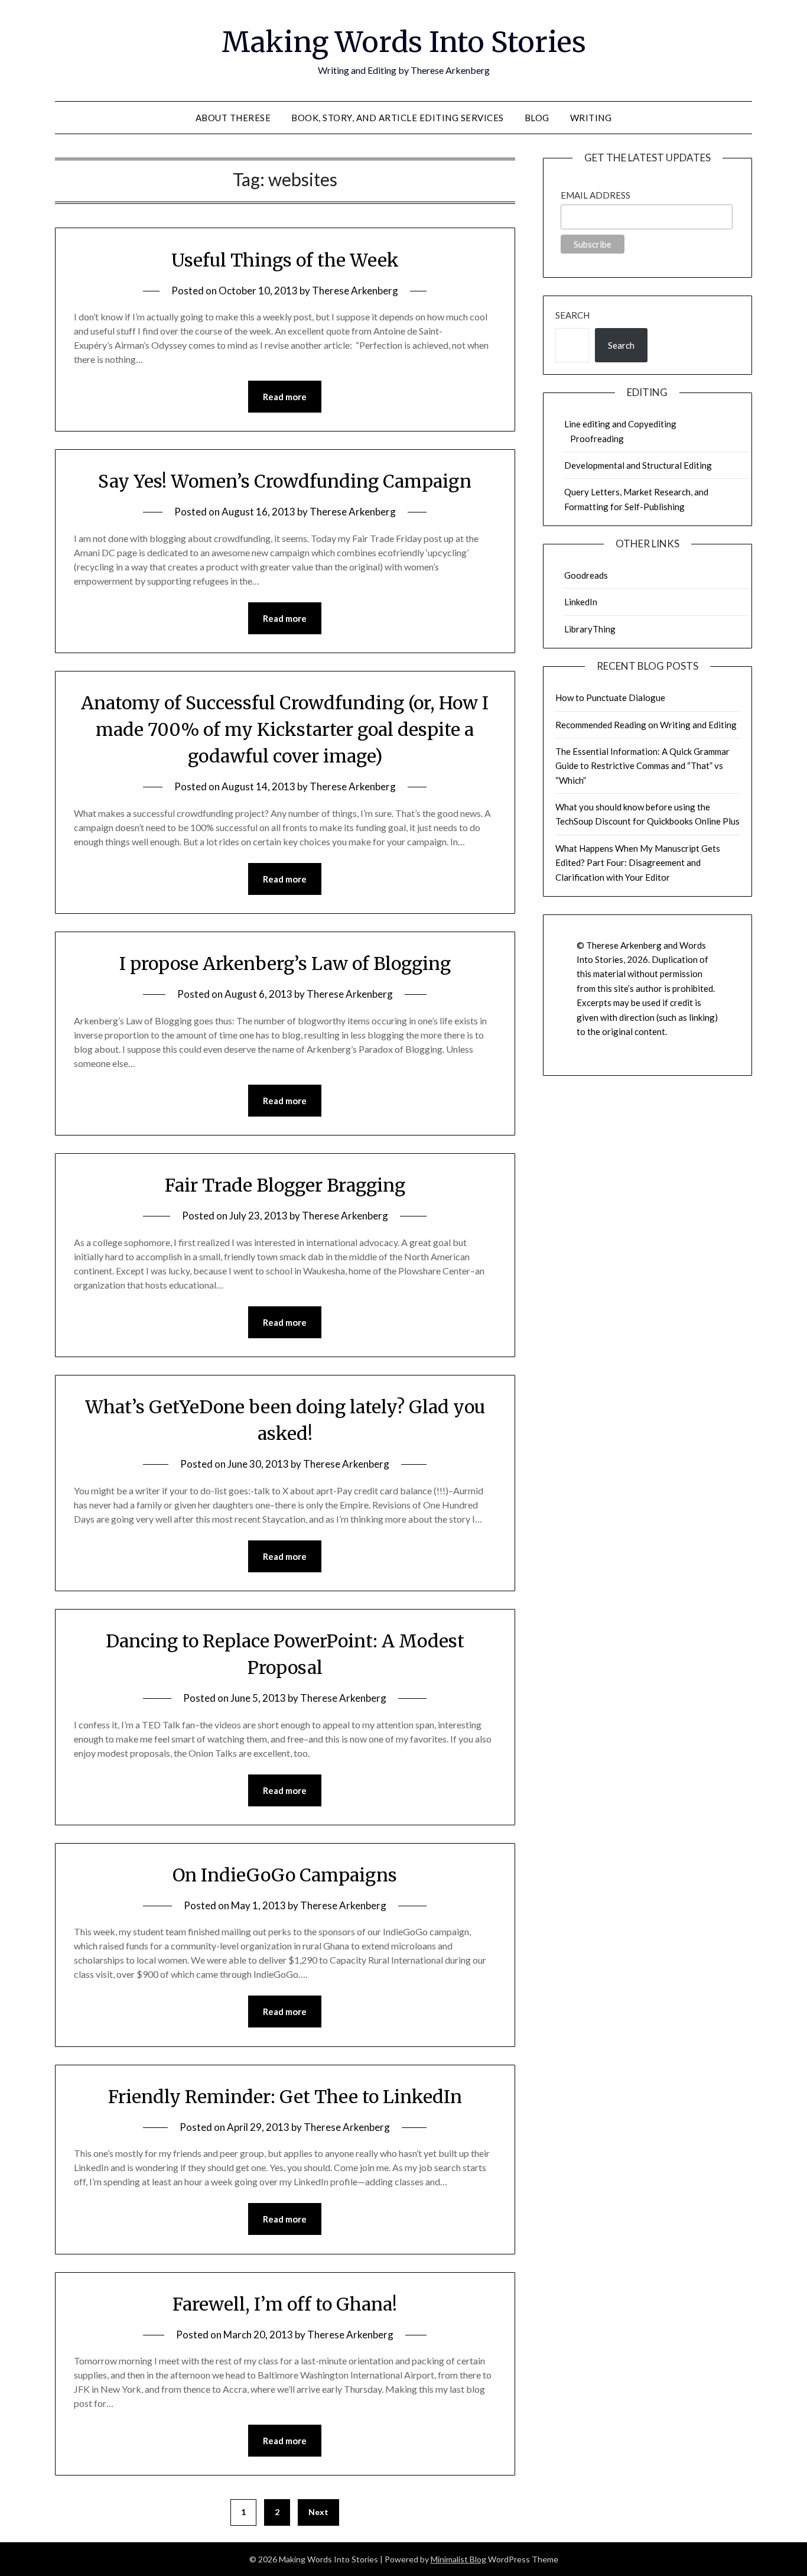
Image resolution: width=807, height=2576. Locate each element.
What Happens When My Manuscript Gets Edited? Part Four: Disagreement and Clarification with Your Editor (638, 863)
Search (572, 315)
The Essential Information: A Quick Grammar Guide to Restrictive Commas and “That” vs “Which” (642, 766)
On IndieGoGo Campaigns (285, 1875)
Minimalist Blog (458, 2559)
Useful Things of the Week (285, 260)
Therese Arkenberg (355, 291)
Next (318, 2512)
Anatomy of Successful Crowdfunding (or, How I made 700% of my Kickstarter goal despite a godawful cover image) (285, 729)
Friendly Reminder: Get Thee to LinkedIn (285, 2097)
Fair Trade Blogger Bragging (285, 1185)
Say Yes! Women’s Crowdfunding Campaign (285, 481)
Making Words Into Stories (404, 42)
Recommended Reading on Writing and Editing (646, 725)
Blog (537, 118)
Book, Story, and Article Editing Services (398, 118)
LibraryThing (590, 629)
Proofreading (597, 439)
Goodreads (586, 575)
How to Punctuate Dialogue (610, 697)
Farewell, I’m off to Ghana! (285, 2304)
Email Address (596, 195)
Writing (591, 118)
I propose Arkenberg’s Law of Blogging (285, 963)
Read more (285, 397)
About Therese (233, 118)
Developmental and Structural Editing (638, 465)
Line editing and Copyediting (620, 424)
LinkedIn (581, 602)
